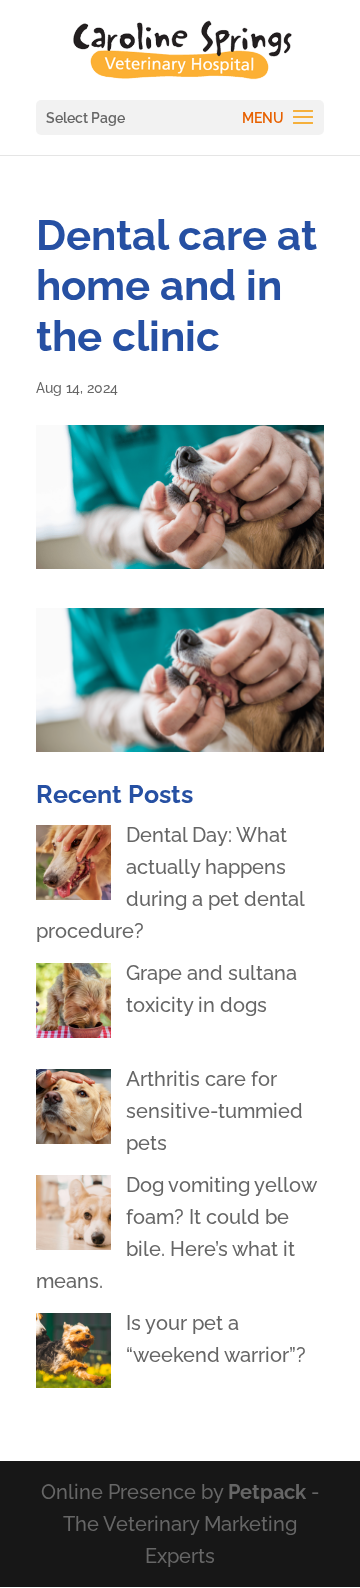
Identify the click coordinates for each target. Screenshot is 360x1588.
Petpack (267, 1492)
